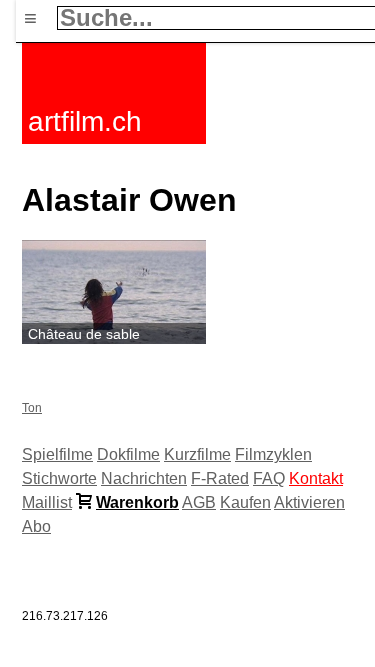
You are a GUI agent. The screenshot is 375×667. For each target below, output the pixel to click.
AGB (199, 502)
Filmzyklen (273, 454)
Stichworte (59, 478)
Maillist (47, 502)
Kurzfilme (197, 454)
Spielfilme (57, 454)
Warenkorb (137, 502)
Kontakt (316, 478)
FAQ (269, 478)
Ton (32, 408)
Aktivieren (309, 502)
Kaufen (245, 502)
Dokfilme (128, 454)
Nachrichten (144, 478)
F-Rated (220, 478)
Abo (36, 526)
